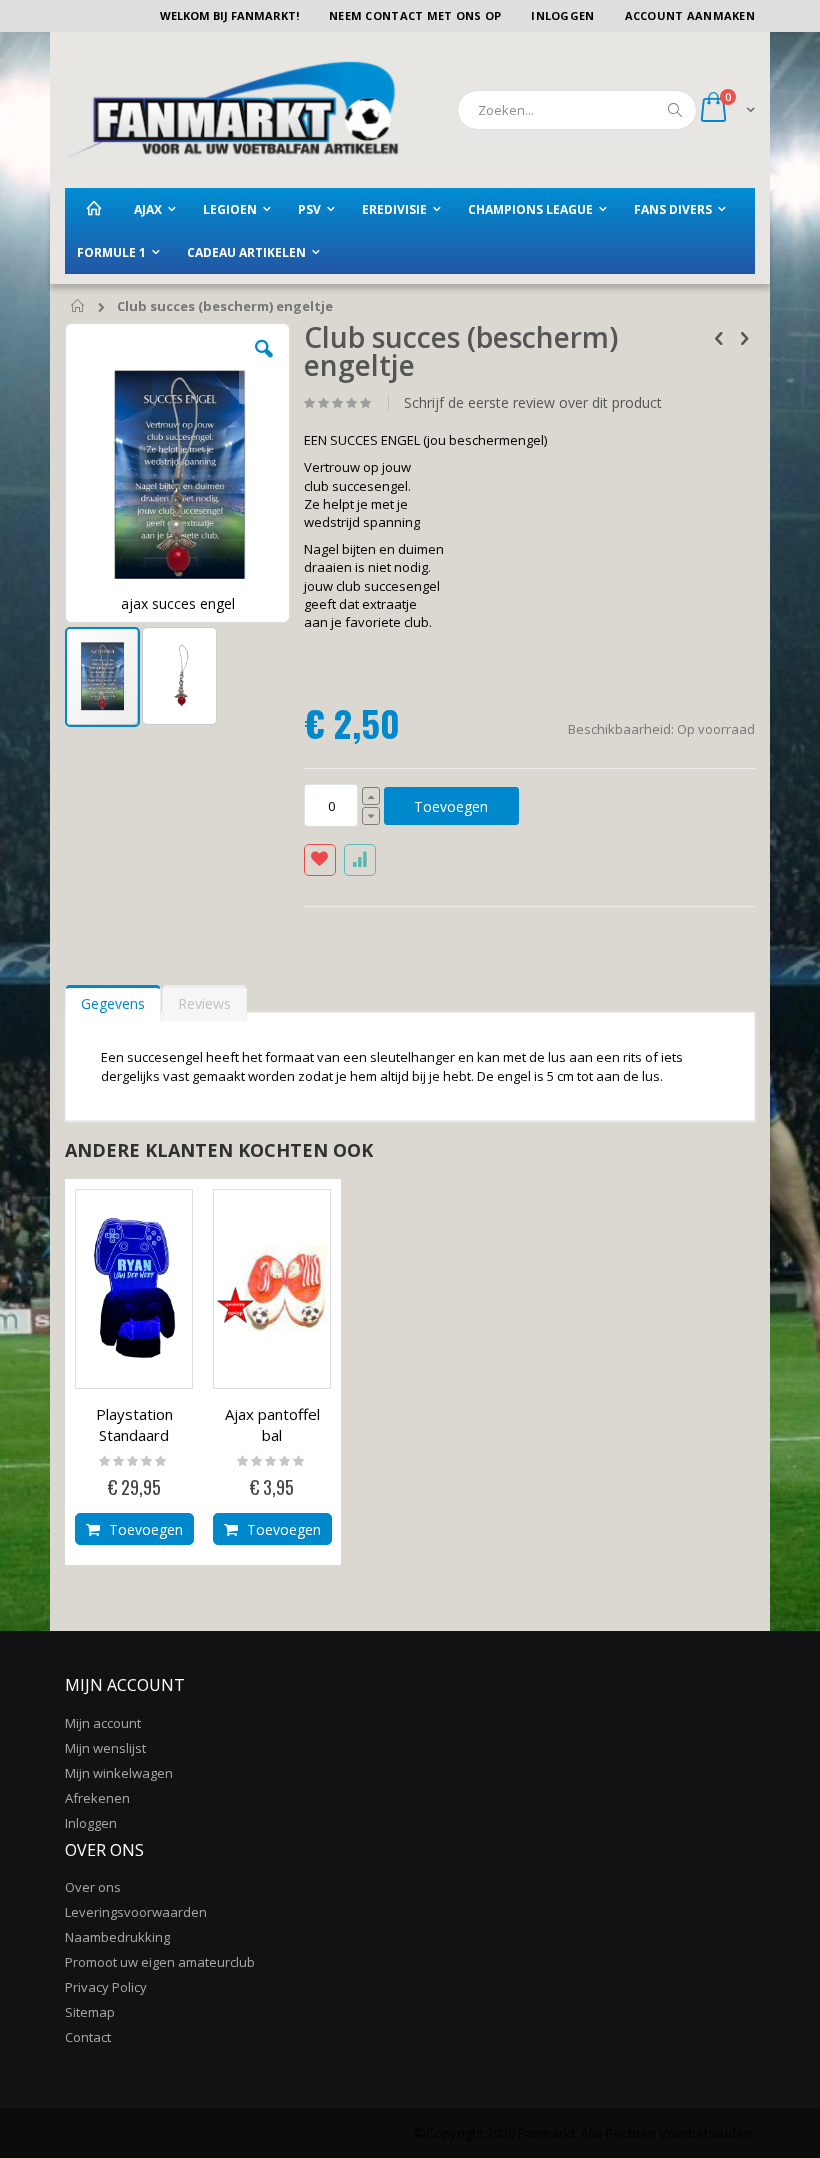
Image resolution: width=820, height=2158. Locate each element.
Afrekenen (97, 1798)
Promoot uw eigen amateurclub (160, 1962)
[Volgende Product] (744, 337)
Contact (88, 2037)
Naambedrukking (117, 1937)
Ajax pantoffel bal (272, 1424)
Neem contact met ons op (415, 15)
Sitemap (90, 2012)
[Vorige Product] (719, 337)
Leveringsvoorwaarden (136, 1912)
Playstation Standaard (134, 1424)
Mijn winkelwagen (119, 1773)
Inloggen (562, 15)
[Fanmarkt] (232, 110)
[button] (264, 364)
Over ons (93, 1887)
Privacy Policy (106, 1987)
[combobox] (577, 110)
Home (78, 307)
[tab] (113, 999)
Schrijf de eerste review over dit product (533, 403)
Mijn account (103, 1723)
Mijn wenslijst (105, 1748)
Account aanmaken (690, 15)
